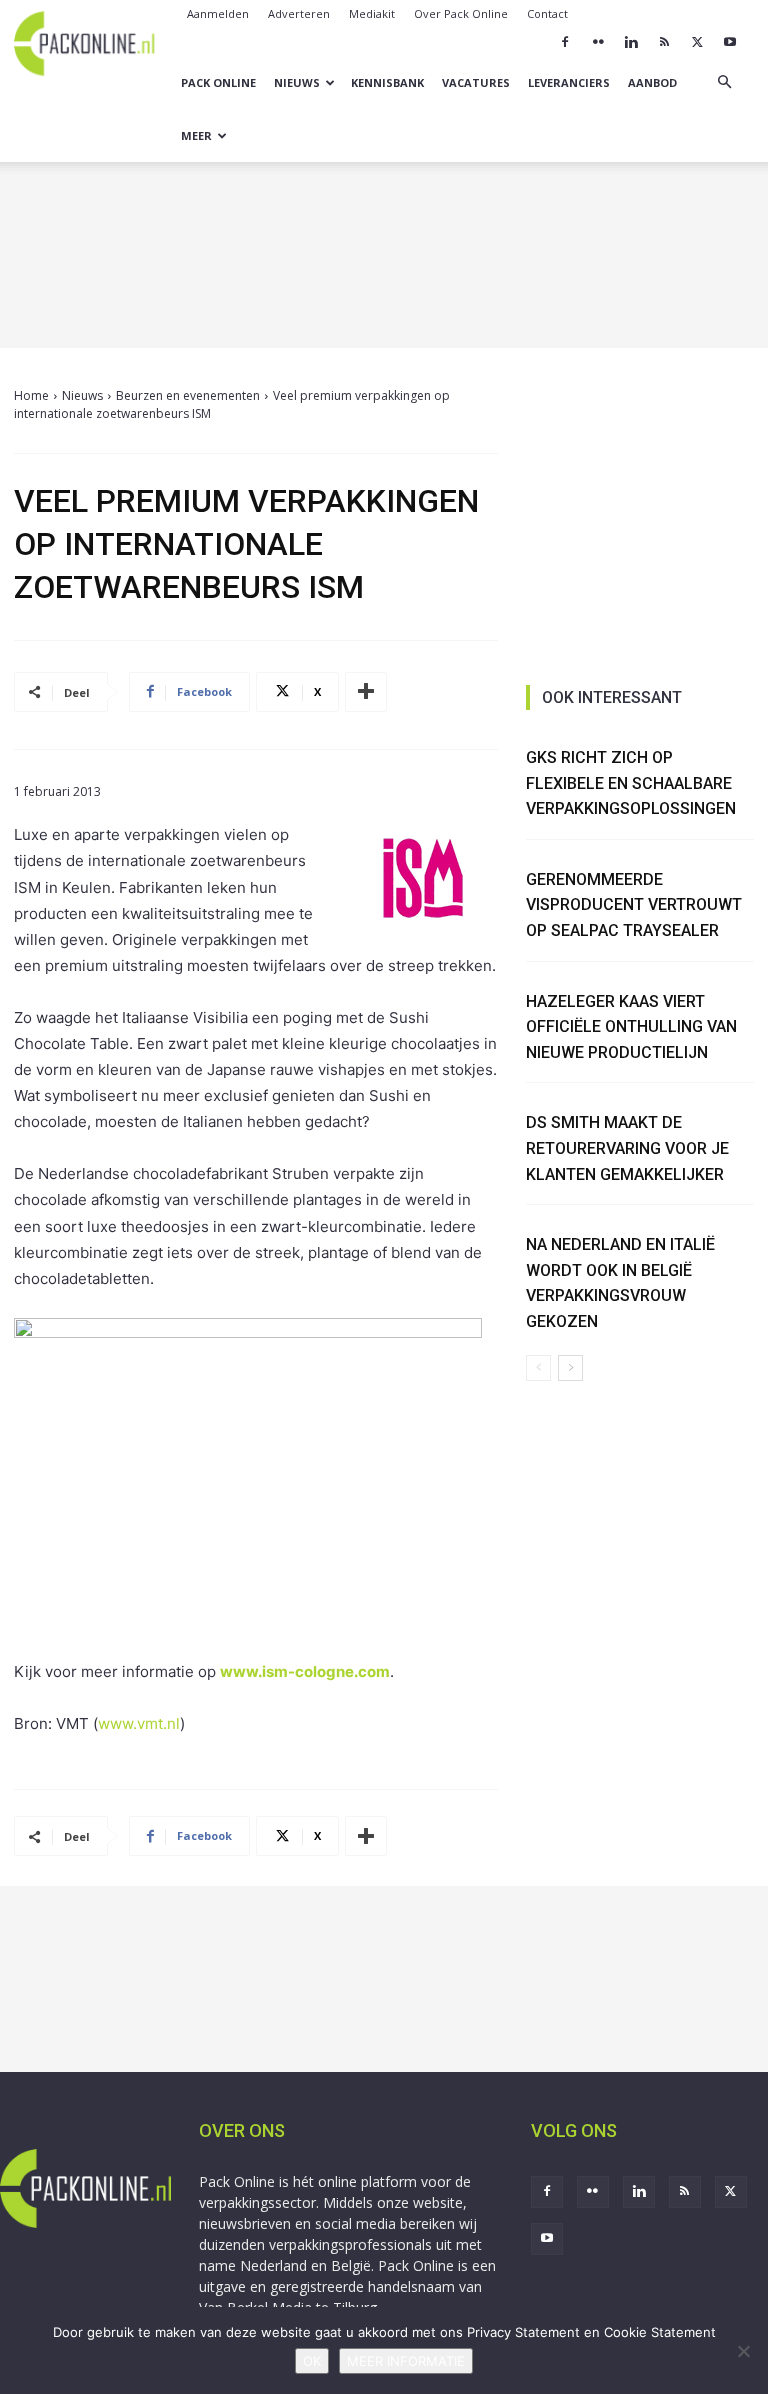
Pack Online (218, 82)
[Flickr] (598, 42)
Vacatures (476, 82)
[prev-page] (538, 1368)
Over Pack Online (461, 13)
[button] (724, 82)
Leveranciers (569, 82)
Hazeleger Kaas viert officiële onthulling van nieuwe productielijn (631, 1027)
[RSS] (664, 42)
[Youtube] (730, 42)
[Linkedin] (631, 42)
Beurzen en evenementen (188, 395)
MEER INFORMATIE (406, 2361)
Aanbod (652, 82)
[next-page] (570, 1368)
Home (31, 395)
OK (312, 2361)
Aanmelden (218, 13)
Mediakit (372, 13)
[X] (697, 42)
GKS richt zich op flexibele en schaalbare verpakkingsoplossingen (631, 783)
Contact (547, 13)
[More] (366, 692)
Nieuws (297, 82)
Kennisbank (387, 82)
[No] (743, 2351)
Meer (196, 135)
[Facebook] (565, 42)
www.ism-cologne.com (305, 1671)
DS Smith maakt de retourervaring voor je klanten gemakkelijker (627, 1148)
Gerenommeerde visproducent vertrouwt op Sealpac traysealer (634, 905)
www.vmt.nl (139, 1723)
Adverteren (299, 13)
